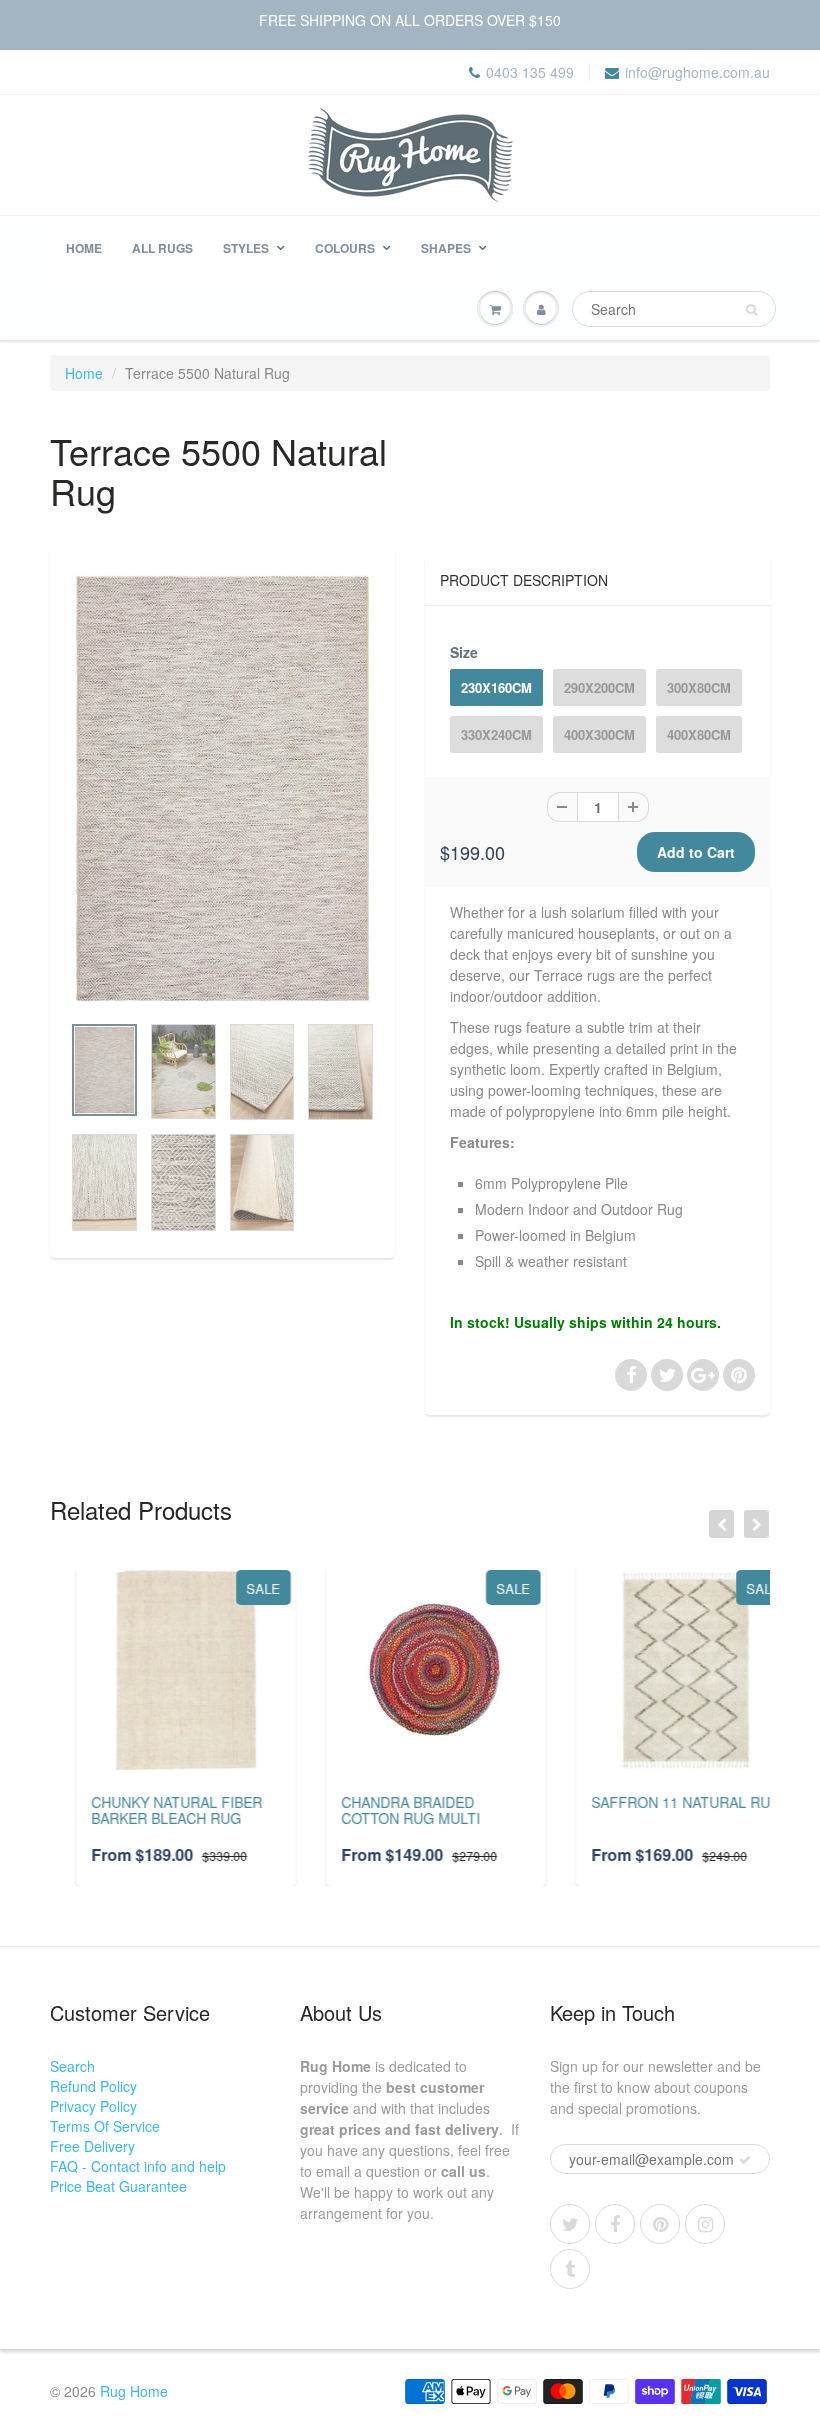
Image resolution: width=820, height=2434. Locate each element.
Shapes (446, 248)
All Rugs (162, 248)
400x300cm (599, 734)
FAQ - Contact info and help (138, 2166)
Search (72, 2066)
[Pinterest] (660, 2224)
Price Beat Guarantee (118, 2186)
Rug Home (134, 2391)
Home (84, 248)
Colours (345, 248)
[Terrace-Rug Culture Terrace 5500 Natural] (222, 788)
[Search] (751, 310)
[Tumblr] (570, 2269)
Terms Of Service (105, 2126)
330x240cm (496, 734)
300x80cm (699, 687)
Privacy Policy (93, 2106)
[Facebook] (615, 2224)
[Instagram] (705, 2224)
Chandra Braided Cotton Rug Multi (384, 1809)
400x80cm (699, 734)
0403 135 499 (530, 72)
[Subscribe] (745, 2160)
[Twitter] (570, 2224)
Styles (246, 248)
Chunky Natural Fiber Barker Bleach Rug (150, 1809)
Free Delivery (92, 2146)
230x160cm (496, 687)
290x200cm (599, 687)
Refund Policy (93, 2086)
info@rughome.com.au (697, 72)
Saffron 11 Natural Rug (660, 1802)
